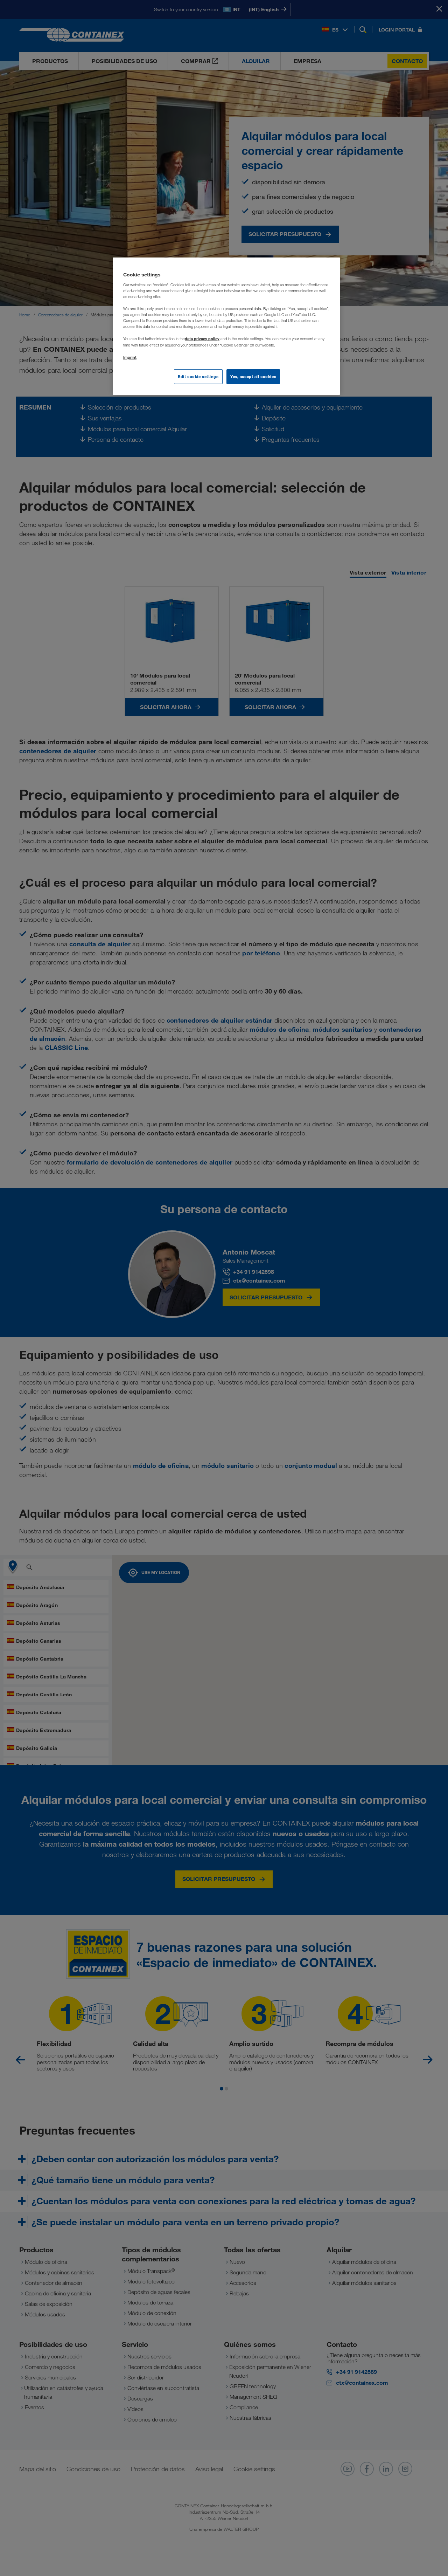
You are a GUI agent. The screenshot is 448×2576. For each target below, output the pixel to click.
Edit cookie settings (198, 376)
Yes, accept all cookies (253, 376)
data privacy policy (202, 339)
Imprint (130, 357)
